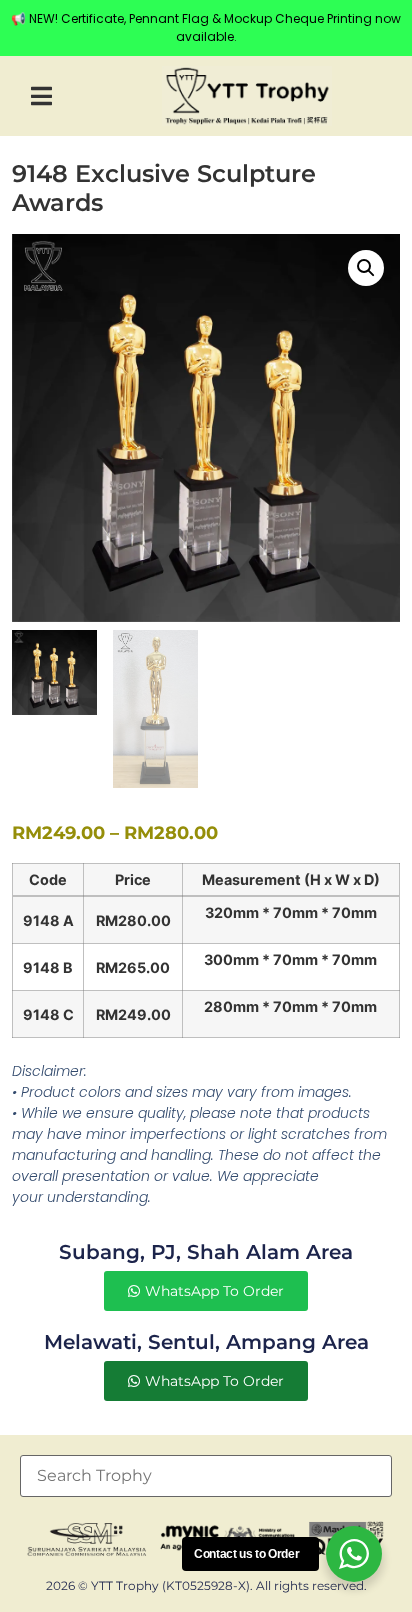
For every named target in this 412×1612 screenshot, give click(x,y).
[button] (41, 96)
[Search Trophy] (206, 1476)
